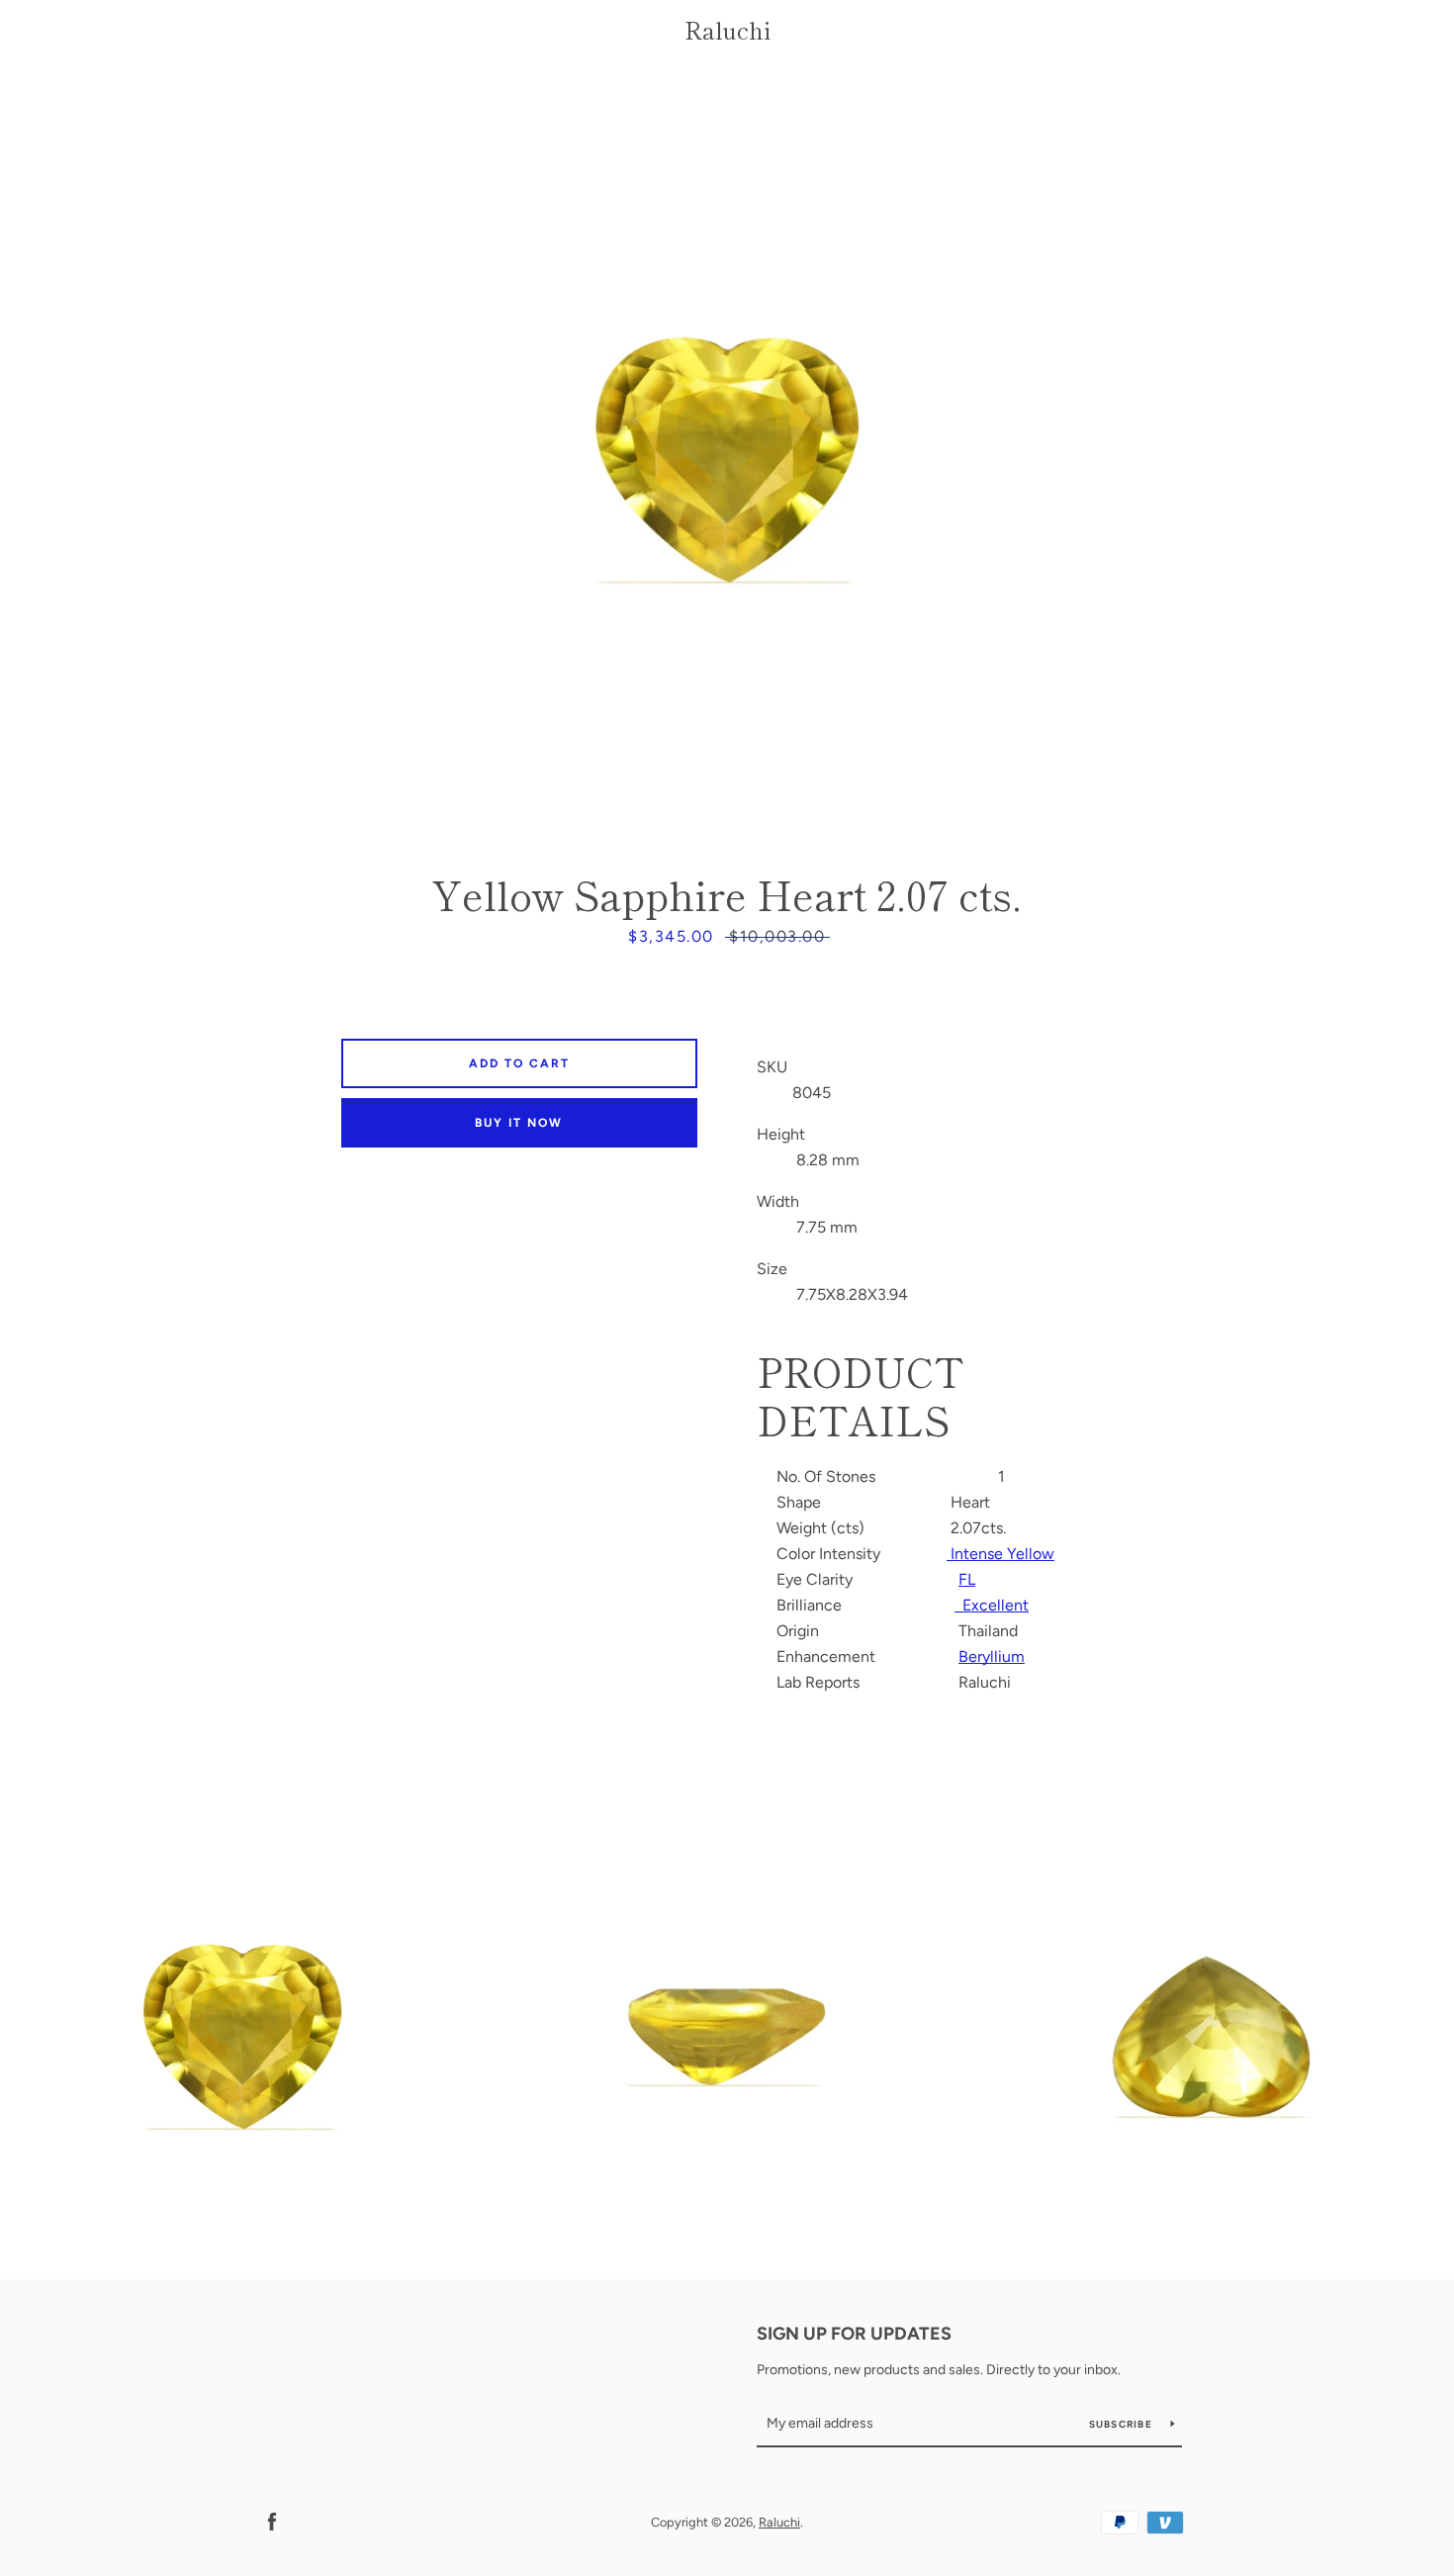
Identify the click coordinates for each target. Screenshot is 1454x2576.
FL (967, 1579)
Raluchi (727, 30)
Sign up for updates (854, 2334)
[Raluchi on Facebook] (272, 2521)
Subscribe (1123, 2424)
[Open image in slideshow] (727, 460)
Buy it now (519, 1123)
